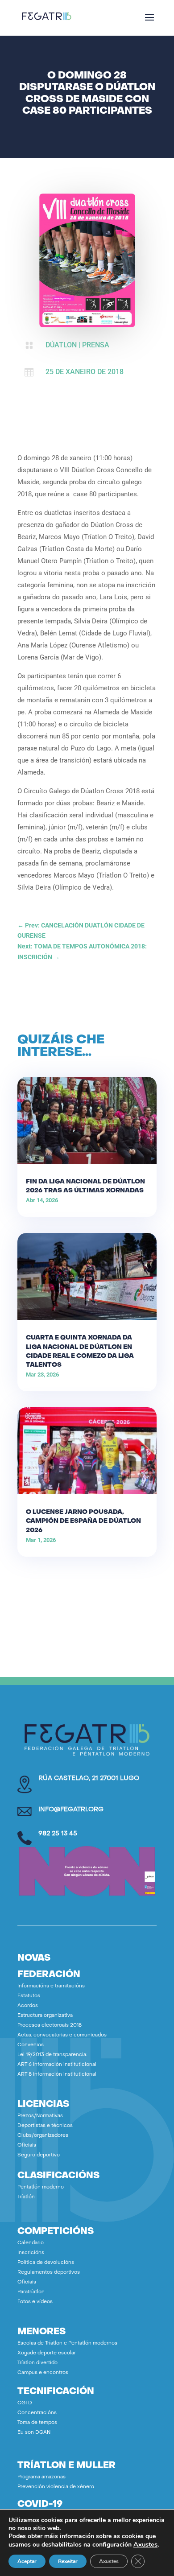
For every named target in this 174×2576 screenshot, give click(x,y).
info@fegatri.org (71, 1810)
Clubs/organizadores (43, 2136)
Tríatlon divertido (37, 2363)
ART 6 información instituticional (57, 2065)
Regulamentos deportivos (49, 2273)
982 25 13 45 (58, 1834)
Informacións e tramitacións (51, 1986)
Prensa (96, 345)
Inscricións (31, 2253)
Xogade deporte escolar (47, 2353)
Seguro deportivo (39, 2155)
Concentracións (37, 2413)
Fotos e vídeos (35, 2302)
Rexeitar (68, 2561)
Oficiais (27, 2145)
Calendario (31, 2243)
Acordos (28, 2006)
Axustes (145, 2544)
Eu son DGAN (34, 2433)
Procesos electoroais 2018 (50, 2026)
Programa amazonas (41, 2477)
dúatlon (61, 345)
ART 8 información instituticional (57, 2075)
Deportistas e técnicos (45, 2126)
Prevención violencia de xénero (56, 2487)
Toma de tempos (37, 2423)
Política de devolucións (46, 2263)
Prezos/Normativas (40, 2116)
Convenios (31, 2045)
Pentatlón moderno (41, 2187)
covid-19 (40, 2505)
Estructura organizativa (45, 2016)
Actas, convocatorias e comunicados (62, 2035)
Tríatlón (26, 2197)
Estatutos (29, 1996)
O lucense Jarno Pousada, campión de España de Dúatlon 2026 (83, 1521)
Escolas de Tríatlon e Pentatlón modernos (67, 2343)
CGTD (25, 2403)
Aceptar (27, 2561)
